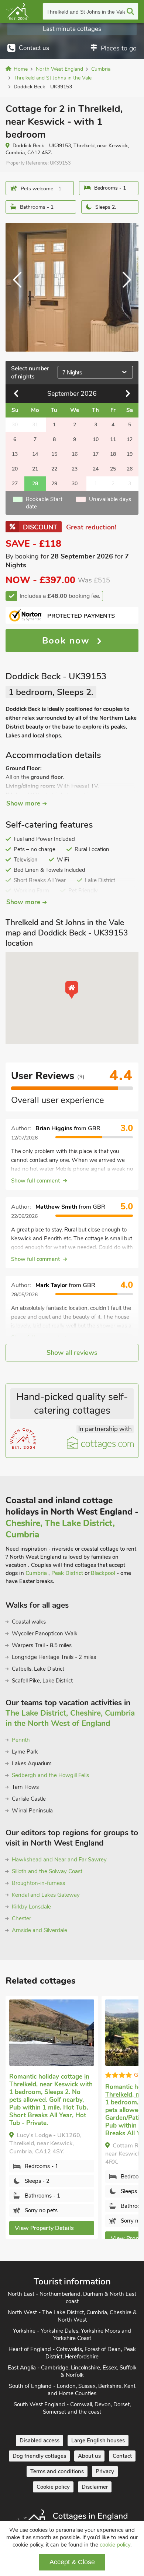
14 (35, 454)
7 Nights (72, 372)
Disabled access (40, 2441)
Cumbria (37, 1573)
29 (54, 484)
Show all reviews (72, 1353)
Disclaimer (95, 2487)
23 (75, 469)
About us (89, 2456)
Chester (21, 1918)
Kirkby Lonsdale (31, 1907)
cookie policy (115, 2545)
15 (54, 454)
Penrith (21, 1740)
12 (130, 439)
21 (35, 469)
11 (113, 439)
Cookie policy (53, 2487)
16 (75, 454)
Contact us (34, 48)
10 (96, 439)
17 (96, 454)
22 (54, 469)
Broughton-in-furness (38, 1883)
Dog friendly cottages (39, 2456)
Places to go (119, 48)
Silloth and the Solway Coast (47, 1871)
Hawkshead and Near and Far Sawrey (59, 1860)
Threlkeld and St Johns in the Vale (86, 12)
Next (124, 287)
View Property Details (44, 2228)
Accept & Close (72, 2562)
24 (96, 469)
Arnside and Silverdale (40, 1930)
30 (75, 484)
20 (15, 469)
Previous (20, 287)
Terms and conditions (57, 2471)
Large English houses (98, 2441)
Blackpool (103, 1573)
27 (15, 484)
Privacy (105, 2471)
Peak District (67, 1573)
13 (15, 454)
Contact (122, 2456)
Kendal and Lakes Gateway (46, 1895)
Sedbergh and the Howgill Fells (50, 1775)
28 (35, 484)
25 (113, 469)
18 (113, 454)
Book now (68, 641)
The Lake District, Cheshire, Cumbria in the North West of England (70, 1718)
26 (130, 469)
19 (130, 454)
